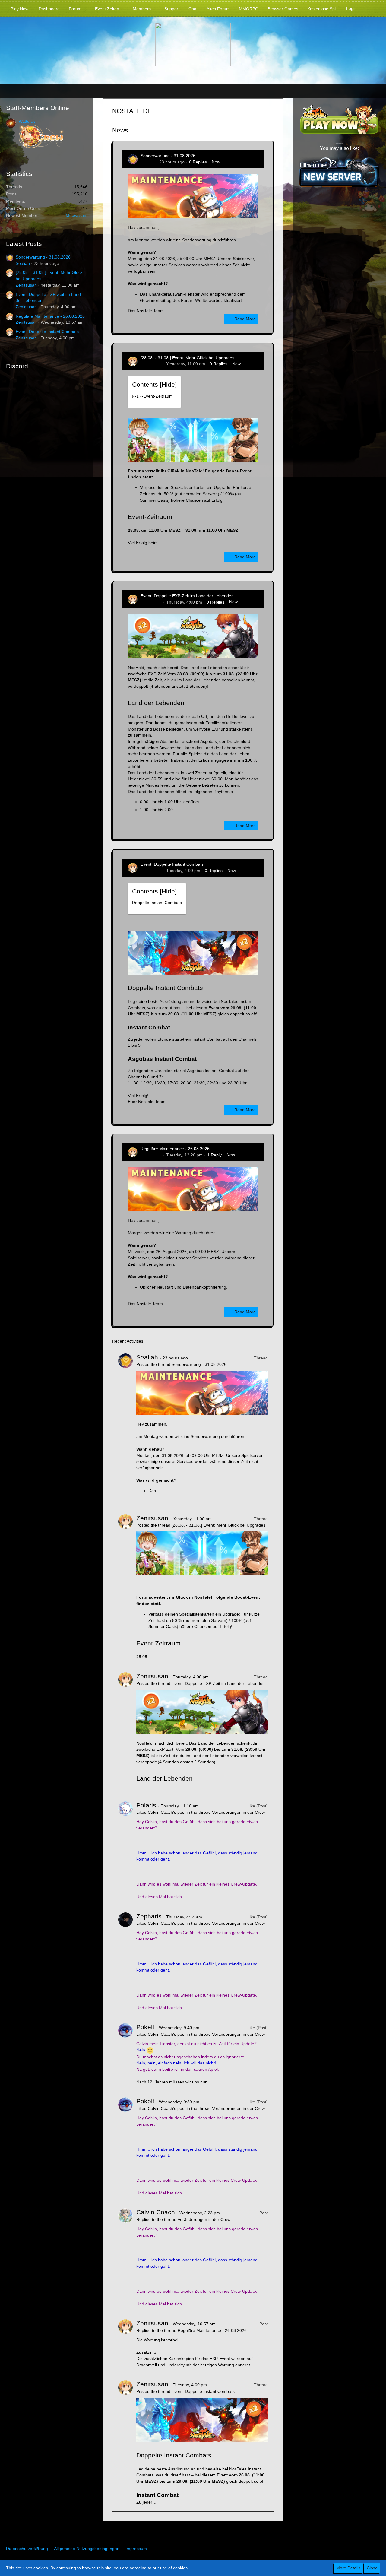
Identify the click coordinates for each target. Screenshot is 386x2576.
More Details (348, 2568)
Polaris (146, 1805)
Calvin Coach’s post (167, 1812)
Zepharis (149, 1916)
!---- (152, 396)
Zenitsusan (26, 285)
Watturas (27, 121)
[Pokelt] (125, 2054)
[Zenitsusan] (125, 1587)
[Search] (371, 8)
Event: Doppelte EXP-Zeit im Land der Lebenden (187, 596)
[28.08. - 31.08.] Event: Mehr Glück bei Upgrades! (188, 358)
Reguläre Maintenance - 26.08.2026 (50, 316)
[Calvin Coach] (125, 2258)
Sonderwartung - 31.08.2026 (43, 257)
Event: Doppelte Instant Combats (47, 332)
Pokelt (145, 2027)
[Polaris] (125, 1851)
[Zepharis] (125, 1962)
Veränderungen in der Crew (238, 1812)
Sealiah (23, 263)
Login (351, 8)
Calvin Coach (156, 2212)
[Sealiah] (125, 1428)
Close (372, 2568)
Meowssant (77, 215)
